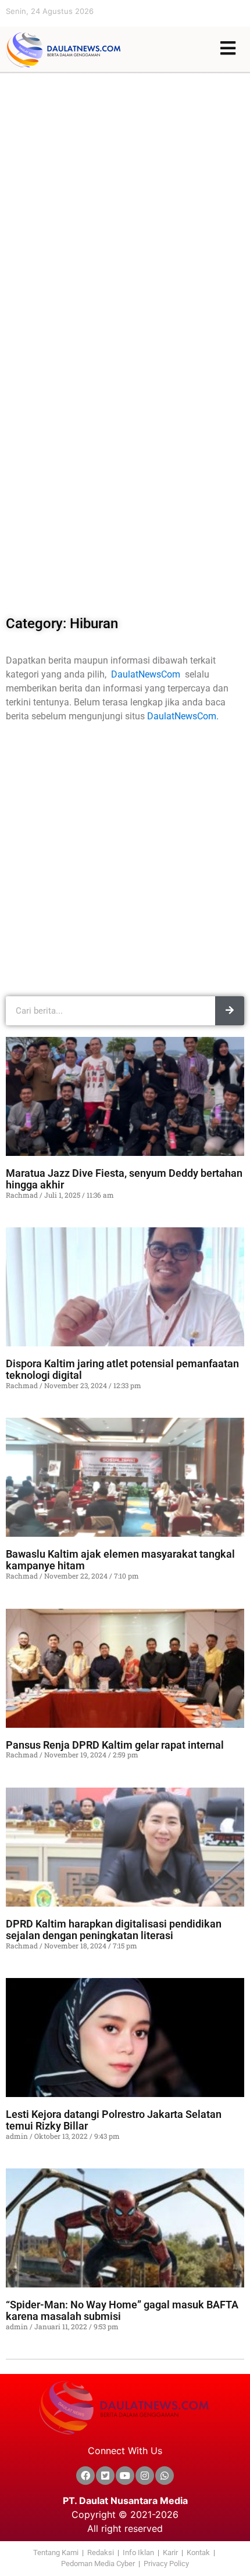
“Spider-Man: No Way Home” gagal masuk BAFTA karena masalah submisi (122, 2311)
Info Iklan (138, 2552)
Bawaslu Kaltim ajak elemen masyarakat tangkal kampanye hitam (120, 1560)
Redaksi (101, 2552)
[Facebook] (85, 2476)
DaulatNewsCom (148, 674)
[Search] (230, 1011)
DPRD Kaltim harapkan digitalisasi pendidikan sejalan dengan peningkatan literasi (114, 1929)
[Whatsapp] (165, 2476)
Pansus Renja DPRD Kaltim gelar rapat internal (115, 1745)
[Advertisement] (125, 204)
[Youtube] (125, 2476)
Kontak (198, 2552)
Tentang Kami (56, 2552)
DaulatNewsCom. (183, 716)
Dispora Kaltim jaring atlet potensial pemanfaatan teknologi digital (122, 1370)
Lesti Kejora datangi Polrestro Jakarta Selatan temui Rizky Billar (114, 2120)
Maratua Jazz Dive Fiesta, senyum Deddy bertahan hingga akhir (124, 1179)
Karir (170, 2552)
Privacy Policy (166, 2564)
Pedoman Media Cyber (99, 2564)
